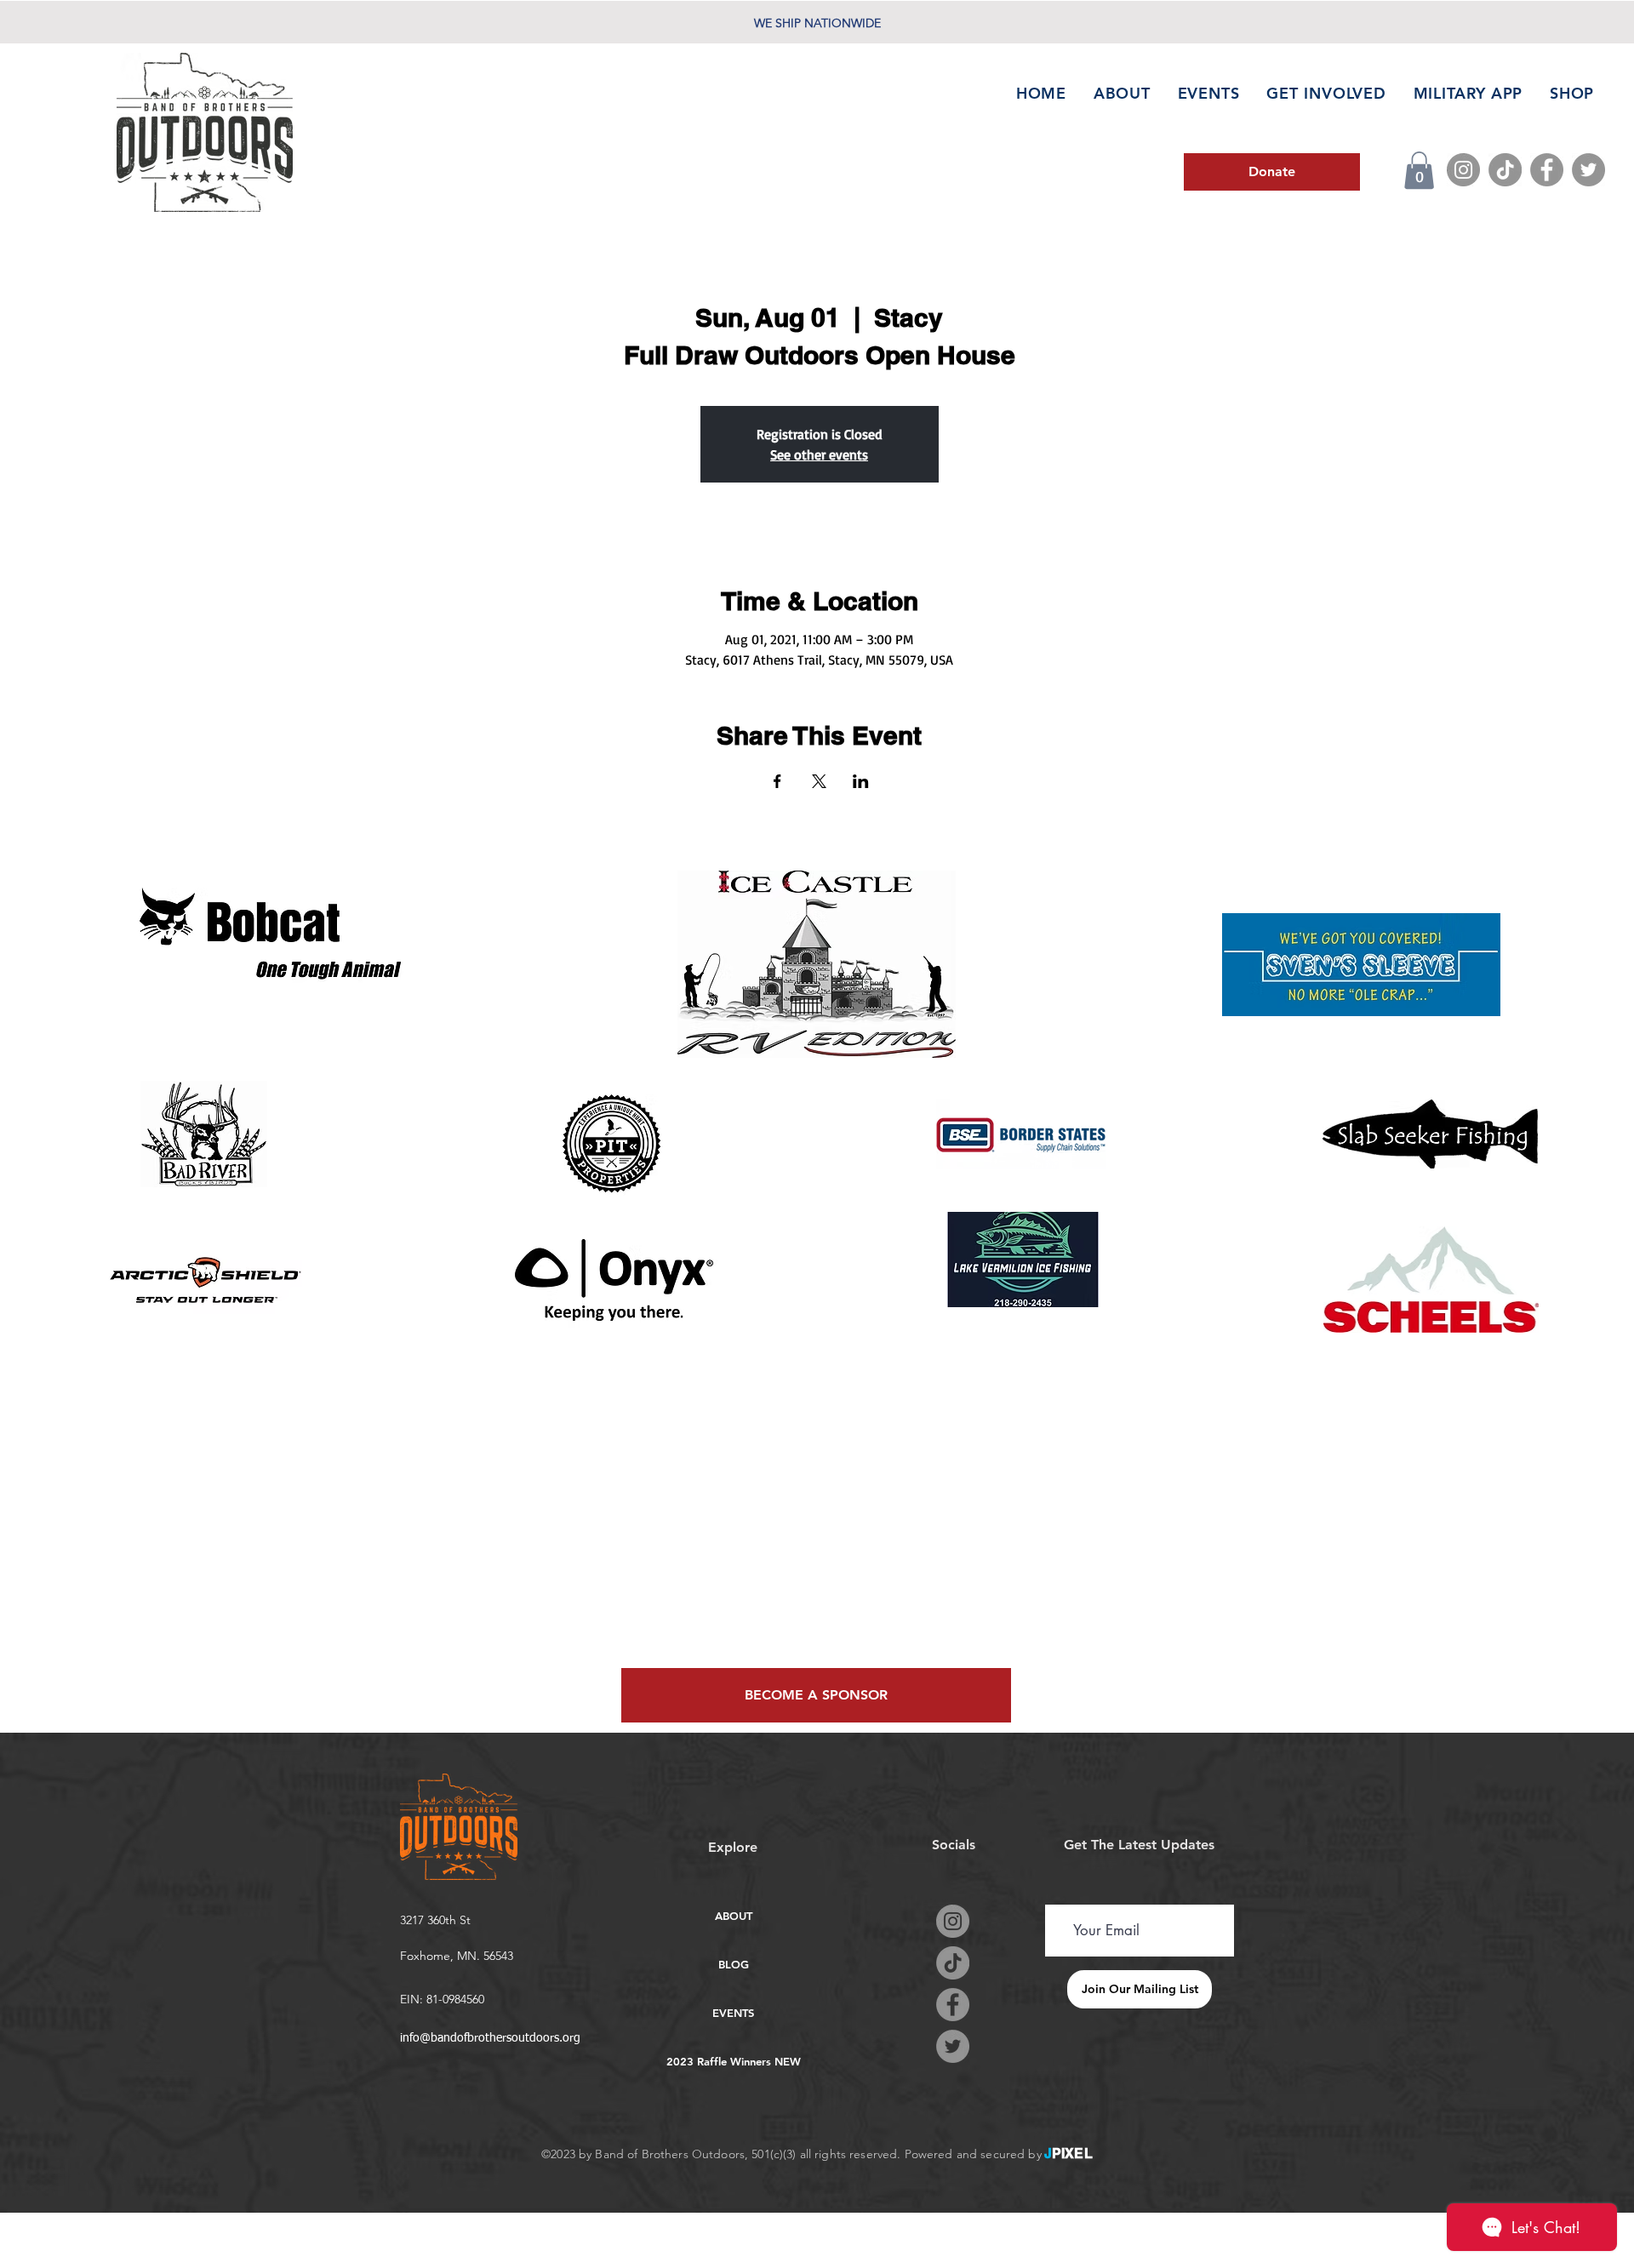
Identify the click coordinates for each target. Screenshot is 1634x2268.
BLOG (734, 1964)
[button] (1419, 170)
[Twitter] (1588, 170)
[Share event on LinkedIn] (861, 781)
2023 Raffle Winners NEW (733, 2061)
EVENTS (733, 2013)
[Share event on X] (819, 781)
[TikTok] (1505, 170)
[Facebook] (1547, 170)
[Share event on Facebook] (777, 781)
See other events (819, 454)
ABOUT (734, 1916)
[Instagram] (1463, 170)
